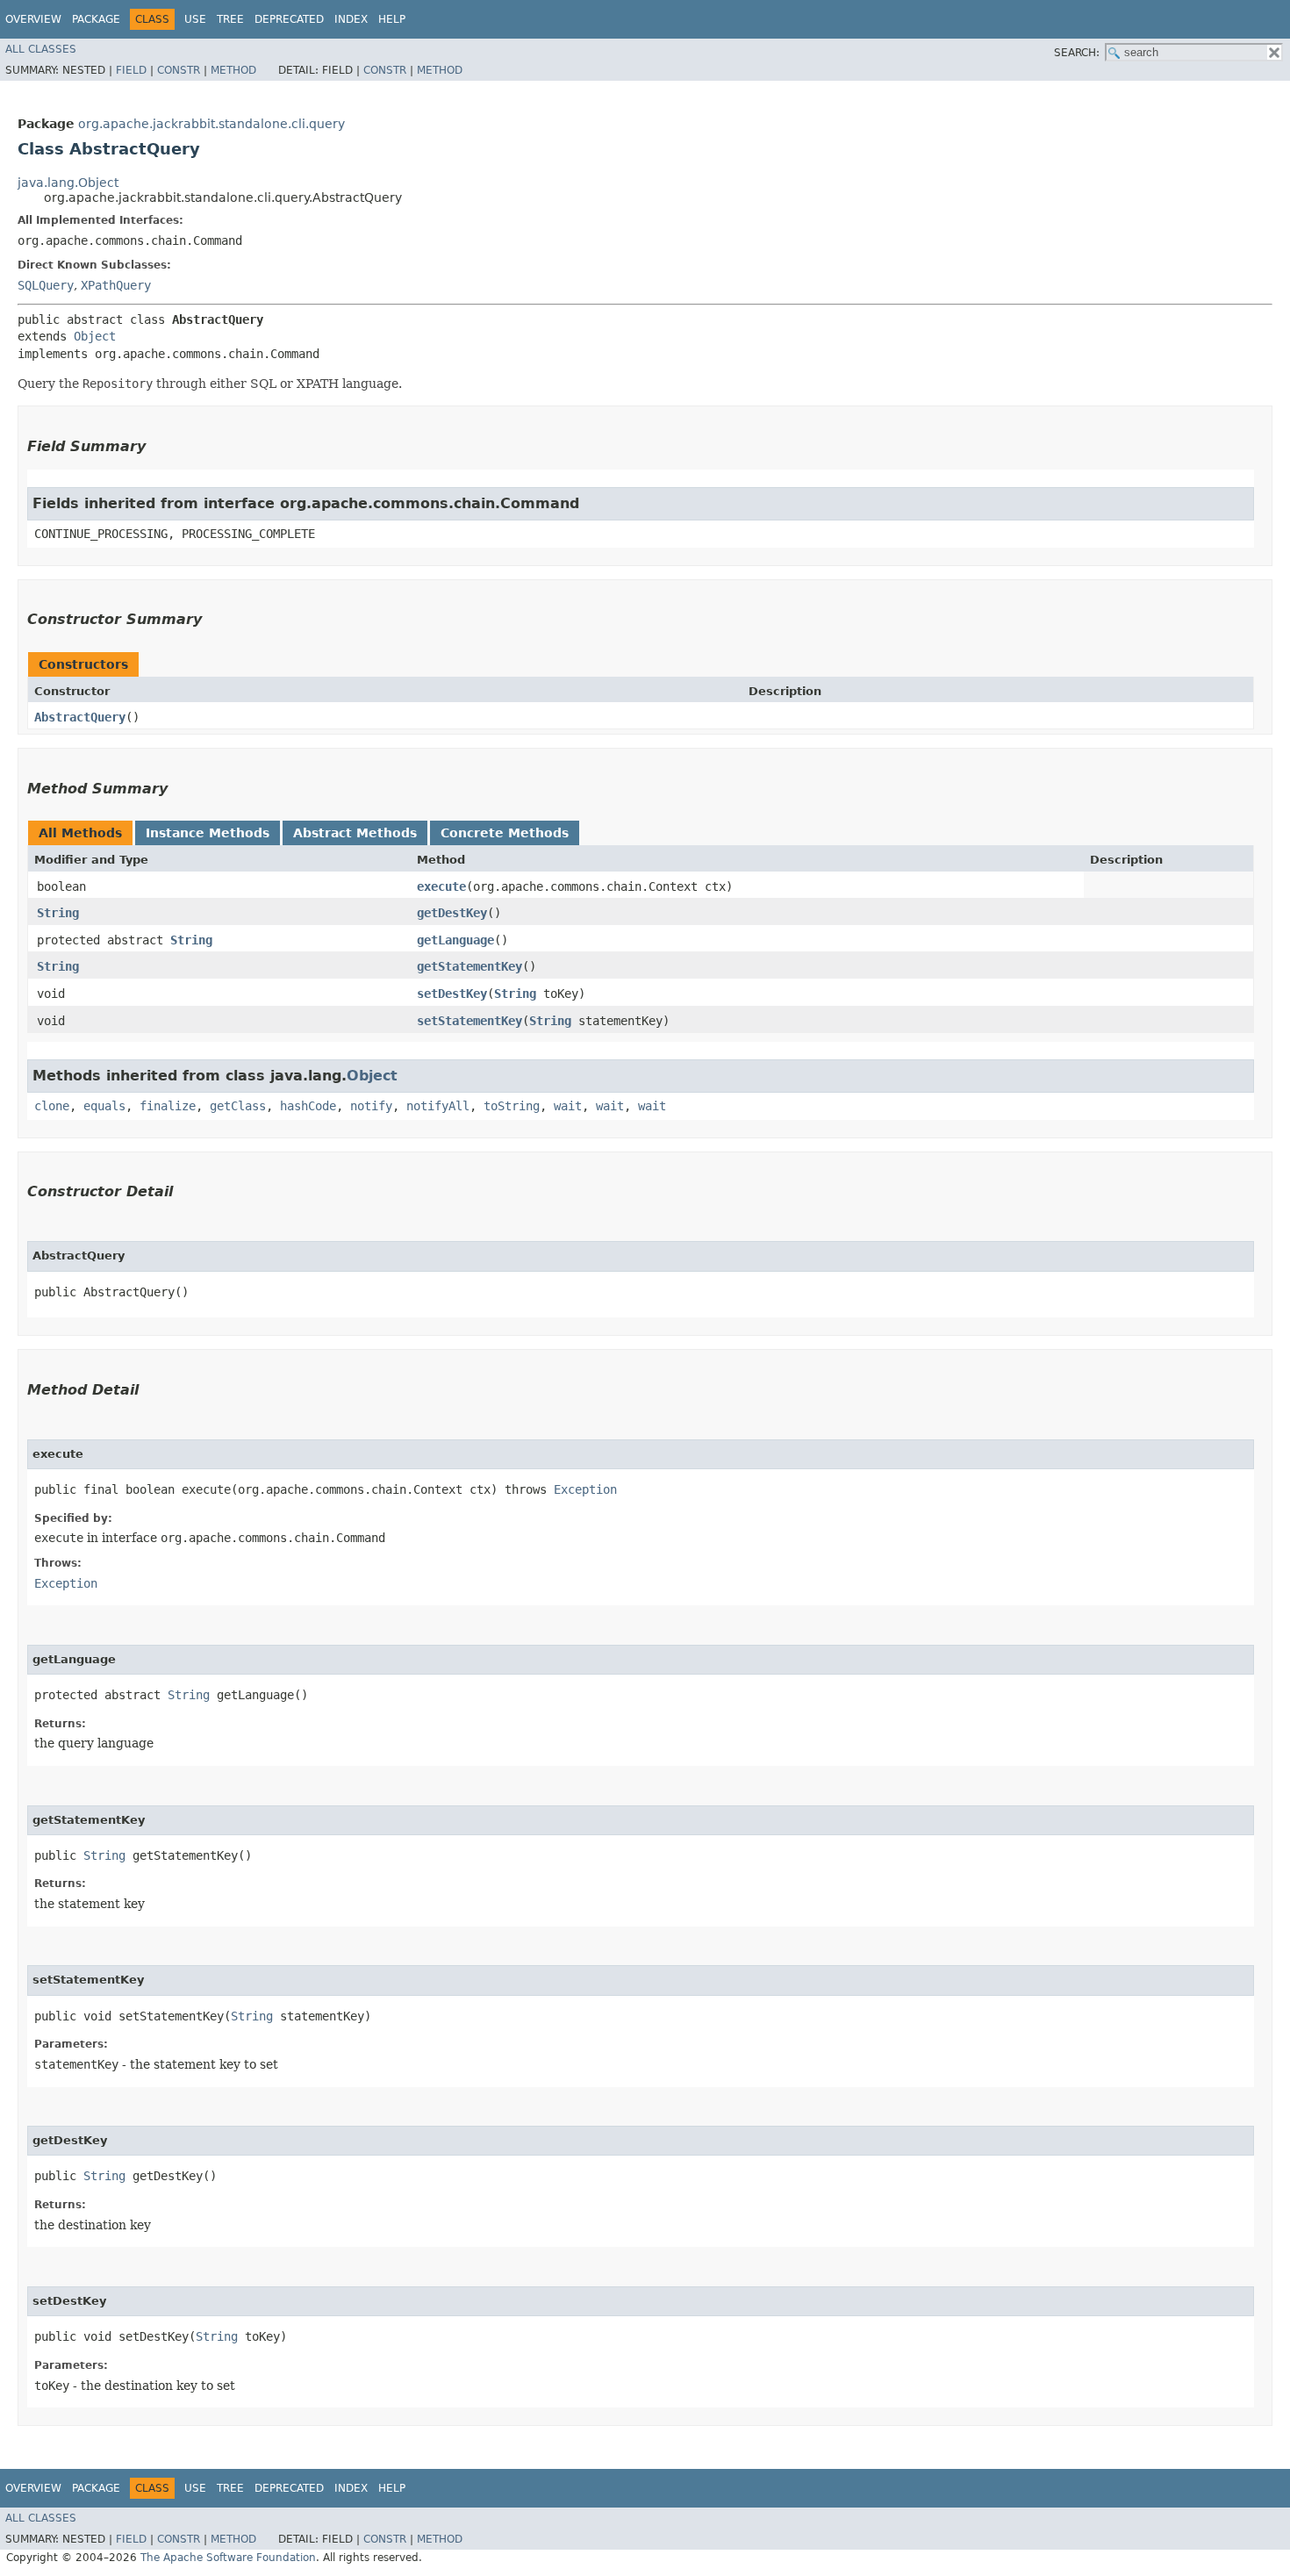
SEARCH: (1077, 53)
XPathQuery (116, 285)
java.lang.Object (68, 183)
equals (104, 1106)
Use (195, 19)
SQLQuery (46, 285)
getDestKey (452, 913)
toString (512, 1106)
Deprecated (289, 19)
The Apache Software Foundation (228, 2558)
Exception (585, 1489)
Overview (33, 19)
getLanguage (455, 940)
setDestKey (452, 994)
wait (568, 1106)
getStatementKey (469, 966)
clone (52, 1106)
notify (371, 1106)
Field (131, 70)
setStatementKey (469, 1021)
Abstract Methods (355, 833)
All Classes (41, 49)
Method (233, 70)
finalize (168, 1106)
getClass (238, 1106)
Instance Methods (208, 833)
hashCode (308, 1106)
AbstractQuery (80, 717)
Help (392, 19)
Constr (179, 70)
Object (95, 336)
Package (96, 19)
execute (441, 886)
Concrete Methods (505, 833)
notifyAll (438, 1106)
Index (351, 19)
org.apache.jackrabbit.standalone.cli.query (211, 124)
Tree (230, 19)
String (58, 913)
